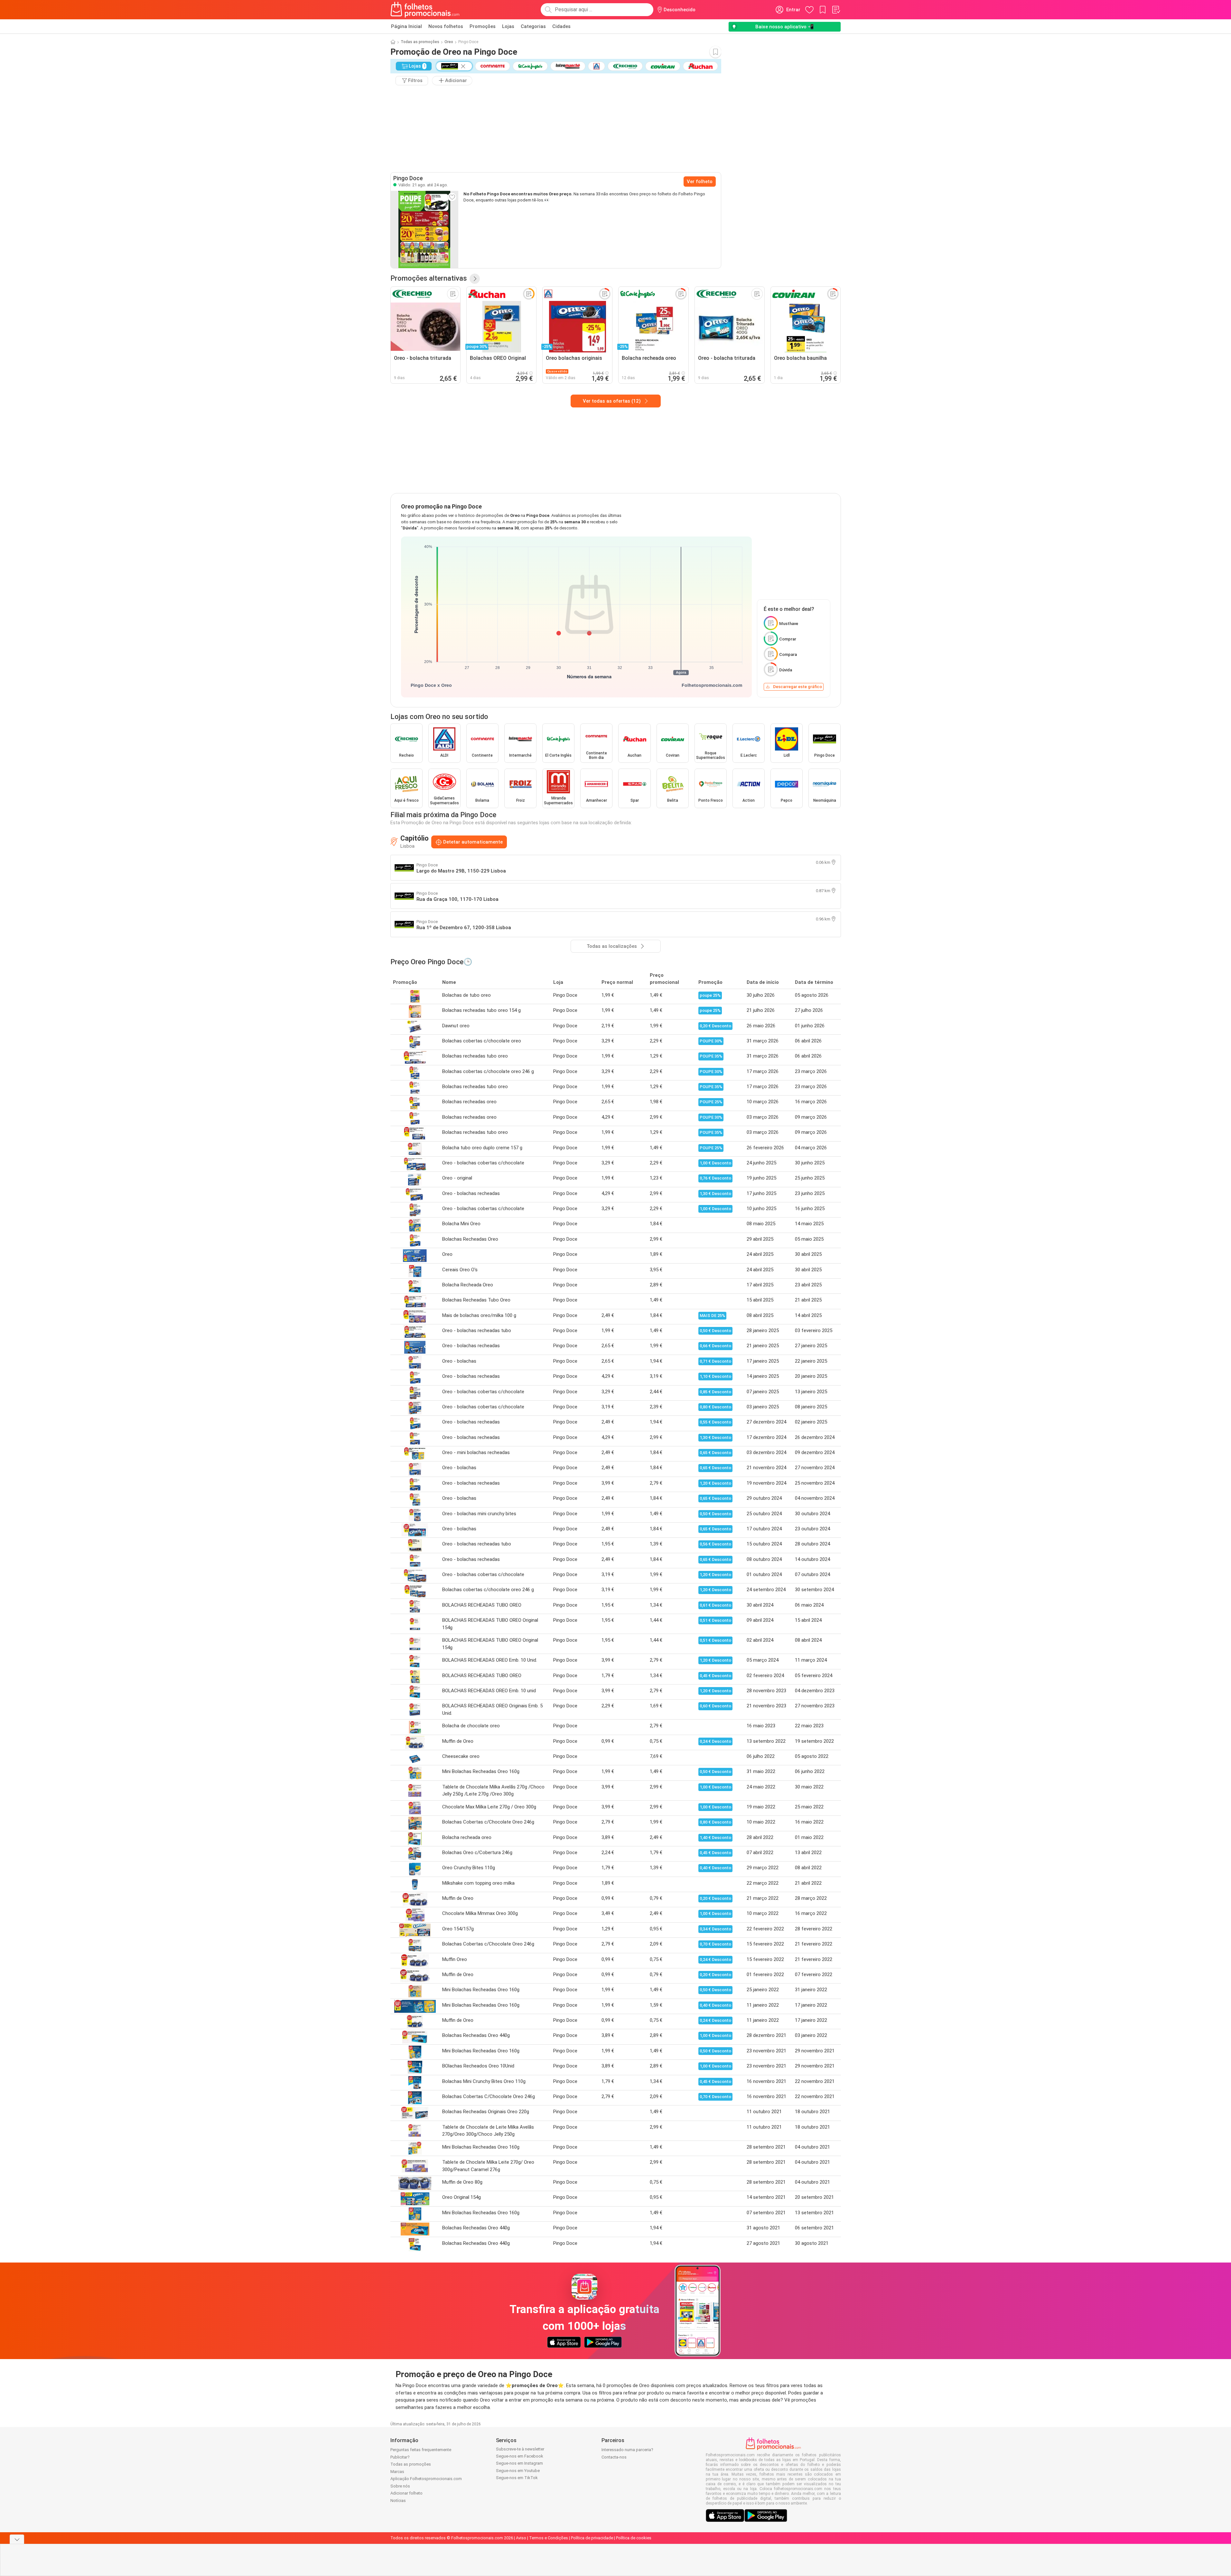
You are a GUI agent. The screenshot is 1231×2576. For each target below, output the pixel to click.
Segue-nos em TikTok (517, 2478)
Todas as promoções (420, 42)
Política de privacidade (592, 2538)
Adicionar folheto (406, 2493)
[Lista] (836, 10)
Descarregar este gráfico (797, 687)
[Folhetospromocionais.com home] (425, 10)
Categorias (533, 26)
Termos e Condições (549, 2538)
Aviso (521, 2538)
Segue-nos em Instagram (519, 2463)
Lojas (508, 26)
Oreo (449, 42)
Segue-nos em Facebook (520, 2456)
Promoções (483, 26)
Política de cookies (634, 2538)
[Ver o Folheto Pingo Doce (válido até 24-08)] (424, 229)
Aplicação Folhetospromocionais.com (426, 2479)
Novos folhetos (446, 26)
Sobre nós (400, 2486)
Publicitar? (400, 2457)
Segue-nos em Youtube (518, 2471)
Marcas (397, 2472)
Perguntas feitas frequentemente (421, 2450)
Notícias (398, 2501)
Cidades (561, 26)
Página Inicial (406, 26)
